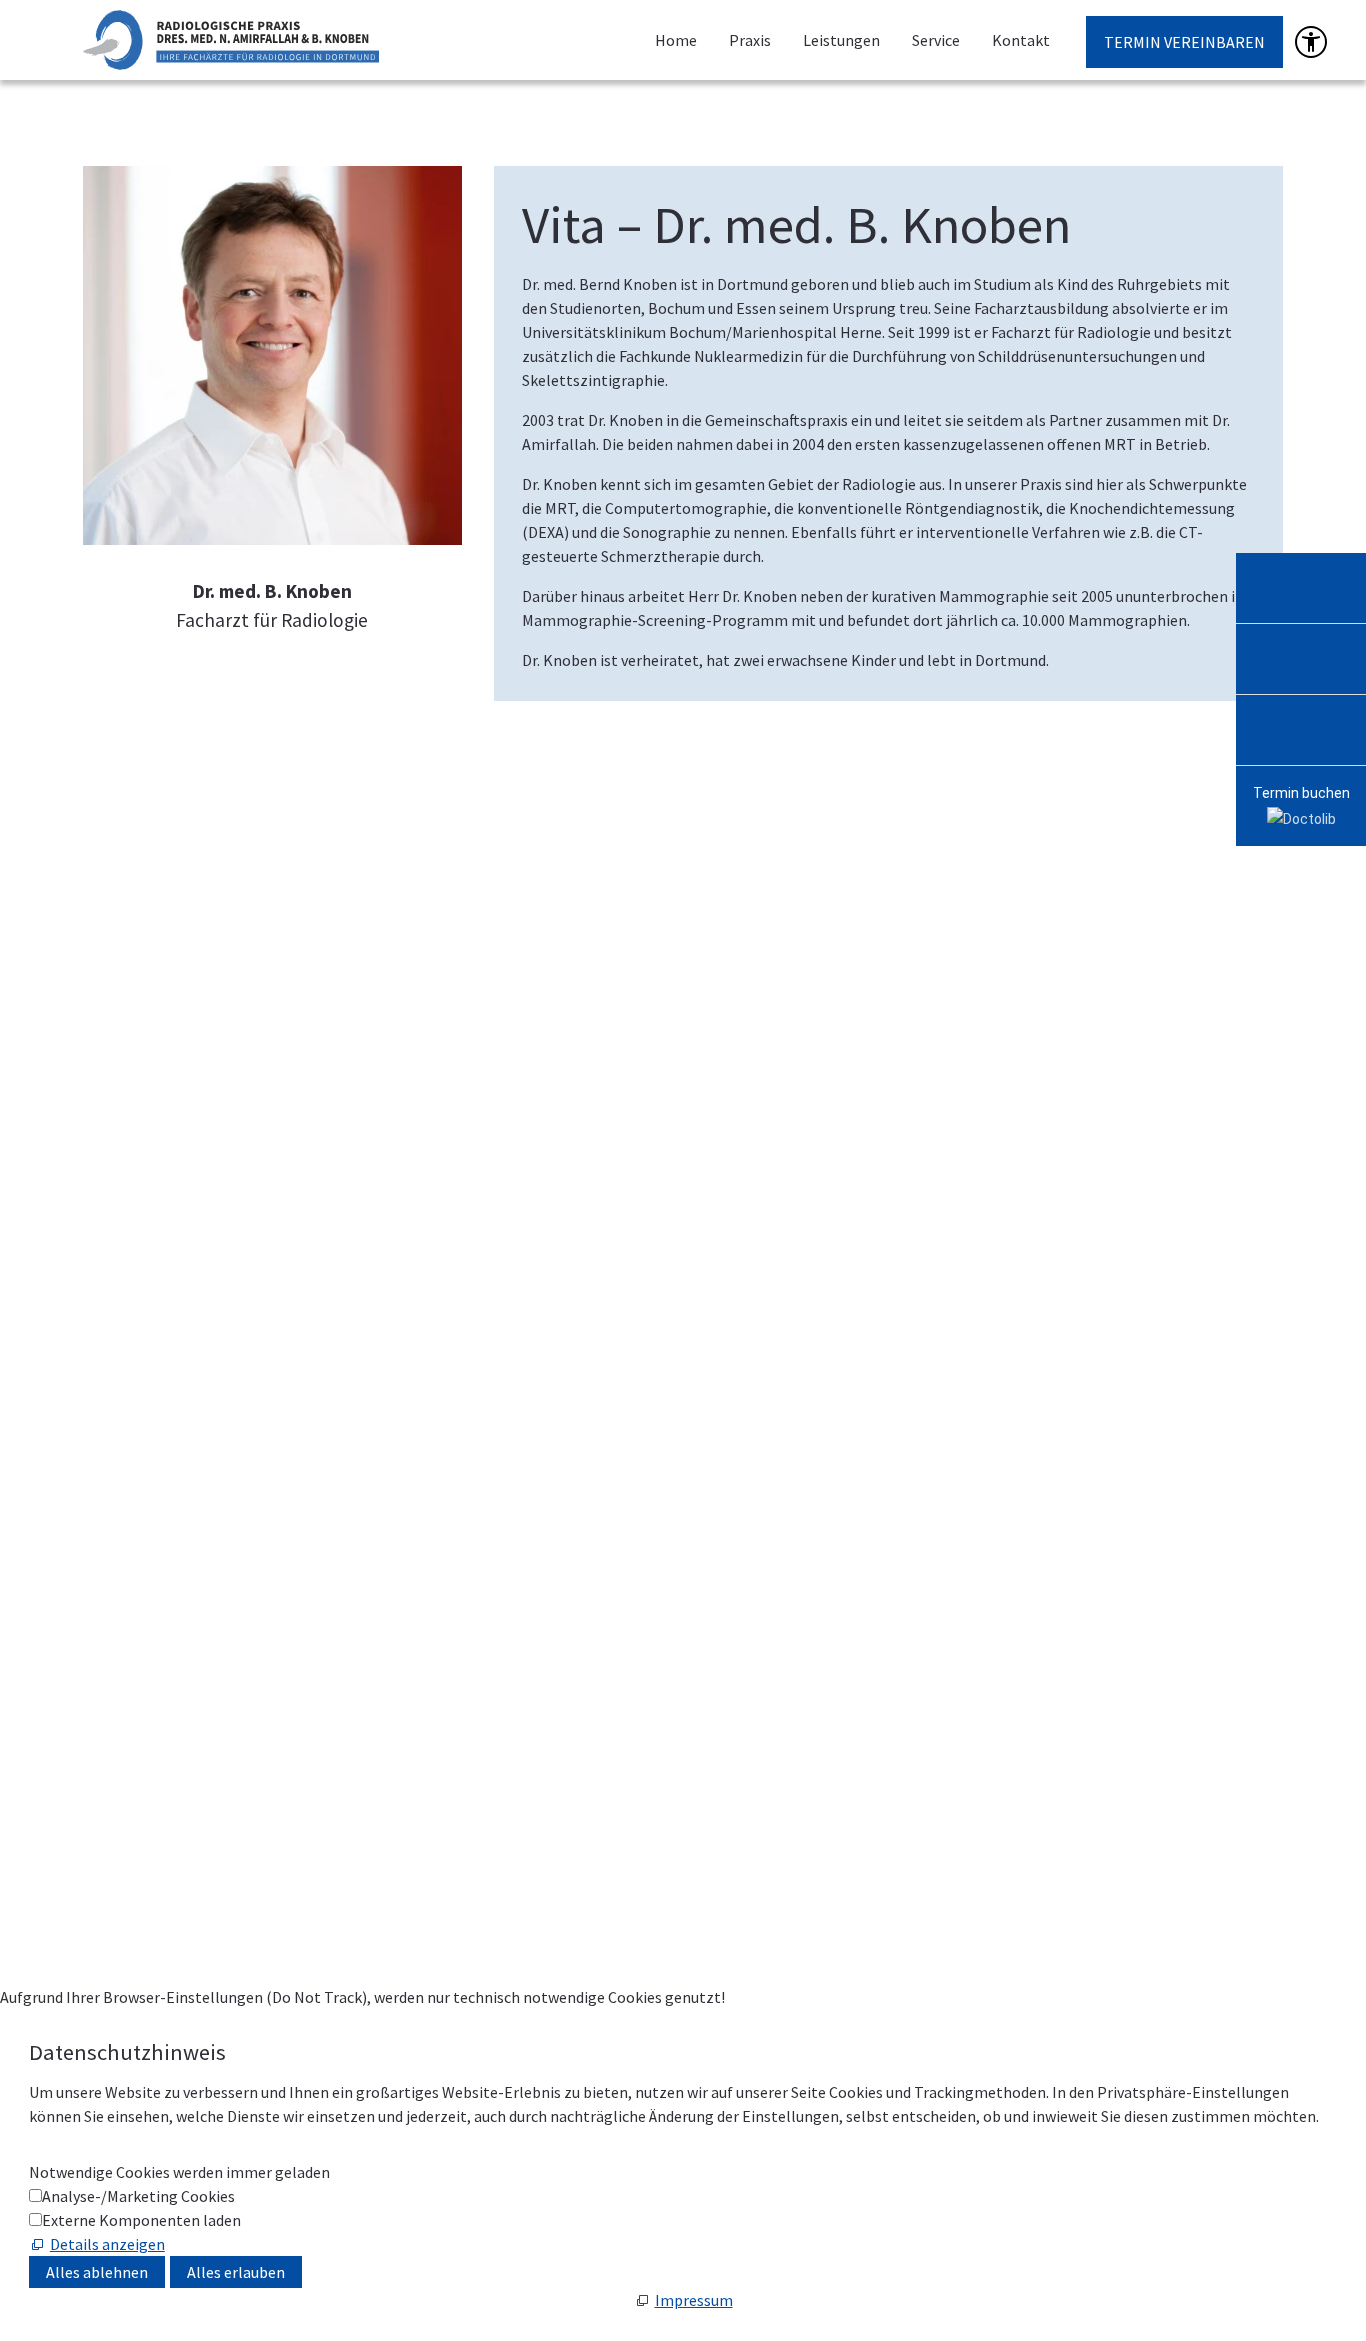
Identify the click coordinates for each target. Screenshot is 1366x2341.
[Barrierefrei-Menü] (1311, 42)
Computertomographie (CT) (180, 1215)
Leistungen (841, 40)
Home (676, 40)
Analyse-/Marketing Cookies (138, 2196)
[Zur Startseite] (231, 40)
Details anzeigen (107, 2244)
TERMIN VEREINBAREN (1184, 42)
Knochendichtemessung (166, 1245)
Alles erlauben (236, 2272)
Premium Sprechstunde (163, 1125)
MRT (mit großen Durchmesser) (192, 1155)
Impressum (551, 1869)
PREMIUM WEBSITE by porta (1034, 1869)
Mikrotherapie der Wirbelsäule (186, 1335)
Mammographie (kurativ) (169, 1305)
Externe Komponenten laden (141, 2220)
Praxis (750, 40)
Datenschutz (645, 1869)
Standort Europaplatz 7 (259, 1680)
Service (936, 40)
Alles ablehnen (97, 2272)
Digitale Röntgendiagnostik (179, 1366)
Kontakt (1021, 40)
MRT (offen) (124, 1185)
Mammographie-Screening (175, 1275)
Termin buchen (1301, 793)
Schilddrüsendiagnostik (163, 1396)
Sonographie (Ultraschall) (172, 1426)
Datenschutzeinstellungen (792, 1869)
